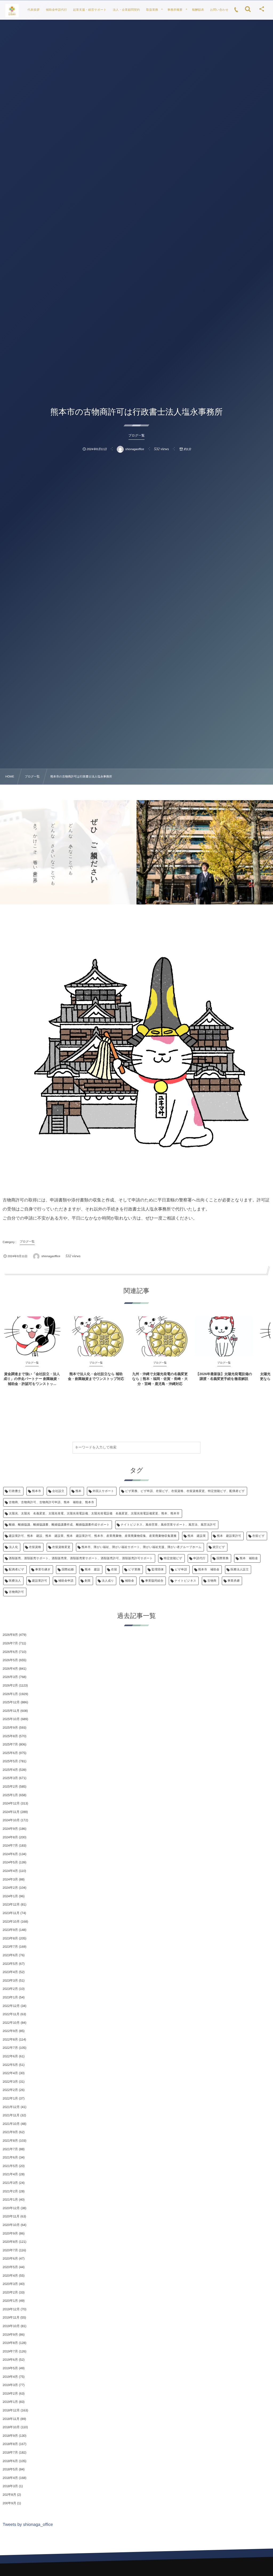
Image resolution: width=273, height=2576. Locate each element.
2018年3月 (10, 2486)
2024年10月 (11, 1820)
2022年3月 (10, 2082)
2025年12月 (11, 1702)
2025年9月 (10, 1728)
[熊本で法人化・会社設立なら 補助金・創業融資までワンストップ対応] (96, 1336)
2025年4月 (10, 1770)
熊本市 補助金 (209, 1570)
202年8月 (9, 2495)
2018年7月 (10, 2452)
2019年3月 (10, 2385)
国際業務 (223, 1558)
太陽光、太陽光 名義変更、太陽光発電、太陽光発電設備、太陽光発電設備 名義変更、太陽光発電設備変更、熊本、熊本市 (94, 1514)
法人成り (108, 1581)
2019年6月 (10, 2360)
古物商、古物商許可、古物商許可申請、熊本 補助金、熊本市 (51, 1502)
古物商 (212, 1581)
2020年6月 (10, 2259)
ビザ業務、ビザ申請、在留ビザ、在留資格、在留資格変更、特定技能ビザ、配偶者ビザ (185, 1491)
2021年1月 (10, 2200)
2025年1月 (10, 1795)
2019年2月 (10, 2394)
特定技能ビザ (173, 1558)
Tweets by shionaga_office (28, 2525)
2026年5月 (10, 1660)
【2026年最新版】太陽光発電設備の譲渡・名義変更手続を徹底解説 (224, 1376)
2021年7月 (10, 2149)
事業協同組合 (154, 1581)
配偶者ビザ (17, 1570)
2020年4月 (10, 2276)
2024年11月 (11, 1812)
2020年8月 (10, 2242)
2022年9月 (10, 2031)
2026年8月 (10, 1635)
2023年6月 (10, 1955)
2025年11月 (11, 1711)
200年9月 (9, 2503)
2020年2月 (10, 2292)
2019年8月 (10, 2343)
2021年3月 (10, 2183)
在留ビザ (258, 1536)
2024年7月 (10, 1845)
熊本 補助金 (249, 1558)
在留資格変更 (61, 1547)
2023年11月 (11, 1913)
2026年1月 (10, 1694)
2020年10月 (11, 2225)
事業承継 (234, 1581)
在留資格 (35, 1547)
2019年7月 (10, 2351)
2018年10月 (11, 2427)
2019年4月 (10, 2377)
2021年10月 (11, 2124)
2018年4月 (10, 2478)
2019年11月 (11, 2317)
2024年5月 (10, 1862)
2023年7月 (10, 1947)
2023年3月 (10, 1980)
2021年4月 (10, 2174)
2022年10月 (11, 2023)
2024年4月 (10, 1871)
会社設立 (58, 1491)
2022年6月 (10, 2056)
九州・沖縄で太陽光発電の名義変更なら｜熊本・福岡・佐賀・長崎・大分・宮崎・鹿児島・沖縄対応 (160, 1379)
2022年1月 (10, 2098)
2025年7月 (10, 1744)
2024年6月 (10, 1854)
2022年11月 (11, 2014)
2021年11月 (11, 2115)
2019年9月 (10, 2335)
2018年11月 (11, 2419)
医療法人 (15, 1581)
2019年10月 (11, 2326)
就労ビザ (219, 1547)
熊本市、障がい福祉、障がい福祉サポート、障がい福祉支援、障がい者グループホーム (142, 1547)
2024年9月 (10, 1829)
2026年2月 (10, 1685)
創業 (88, 1581)
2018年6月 (10, 2461)
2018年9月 (10, 2436)
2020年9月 (10, 2233)
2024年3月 (10, 1879)
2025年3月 (10, 1778)
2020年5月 (10, 2267)
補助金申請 (66, 1581)
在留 (114, 1570)
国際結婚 (68, 1570)
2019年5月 (10, 2368)
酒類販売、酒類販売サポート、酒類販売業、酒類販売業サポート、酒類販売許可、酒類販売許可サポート (81, 1558)
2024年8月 (10, 1837)
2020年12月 (11, 2208)
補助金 (130, 1581)
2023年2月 (10, 1989)
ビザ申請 (181, 1570)
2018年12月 (11, 2410)
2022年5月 (10, 2065)
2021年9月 (10, 2132)
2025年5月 (10, 1761)
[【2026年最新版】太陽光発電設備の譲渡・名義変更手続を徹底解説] (224, 1336)
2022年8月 (10, 2039)
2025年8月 (10, 1736)
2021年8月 (10, 2141)
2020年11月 (11, 2216)
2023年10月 (11, 1922)
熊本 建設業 (197, 1536)
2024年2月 (10, 1888)
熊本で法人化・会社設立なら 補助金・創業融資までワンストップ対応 (96, 1376)
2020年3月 (10, 2284)
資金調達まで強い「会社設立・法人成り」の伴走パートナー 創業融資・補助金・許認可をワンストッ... (32, 1379)
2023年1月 (10, 1997)
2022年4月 (10, 2073)
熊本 (79, 1491)
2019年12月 (11, 2309)
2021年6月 (10, 2157)
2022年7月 (10, 2048)
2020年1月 (10, 2301)
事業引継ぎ (43, 1570)
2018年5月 (10, 2469)
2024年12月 (11, 1803)
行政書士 (15, 1491)
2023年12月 (11, 1904)
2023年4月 (10, 1972)
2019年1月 (10, 2402)
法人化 (13, 1547)
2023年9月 (10, 1930)
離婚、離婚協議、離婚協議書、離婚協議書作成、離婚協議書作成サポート (59, 1525)
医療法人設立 (240, 1570)
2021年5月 (10, 2166)
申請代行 (199, 1558)
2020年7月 (10, 2250)
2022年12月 (11, 2006)
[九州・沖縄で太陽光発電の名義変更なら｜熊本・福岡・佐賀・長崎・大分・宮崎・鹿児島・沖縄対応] (160, 1336)
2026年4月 (10, 1669)
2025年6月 (10, 1753)
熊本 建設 (92, 1570)
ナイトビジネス (185, 1581)
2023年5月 (10, 1964)
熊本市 (37, 1491)
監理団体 (158, 1570)
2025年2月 (10, 1787)
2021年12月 (11, 2107)
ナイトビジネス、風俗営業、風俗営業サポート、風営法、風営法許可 (168, 1525)
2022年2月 (10, 2090)
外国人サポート (103, 1491)
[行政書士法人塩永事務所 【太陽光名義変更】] (12, 11)
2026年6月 (10, 1652)
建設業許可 (40, 1581)
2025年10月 (11, 1719)
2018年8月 (10, 2444)
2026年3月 (10, 1677)
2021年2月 (10, 2191)
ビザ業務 (134, 1570)
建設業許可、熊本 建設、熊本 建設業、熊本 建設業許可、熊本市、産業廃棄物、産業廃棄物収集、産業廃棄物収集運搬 (93, 1536)
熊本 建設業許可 (229, 1536)
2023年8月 (10, 1938)
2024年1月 (10, 1896)
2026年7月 (10, 1643)
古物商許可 (16, 1592)
